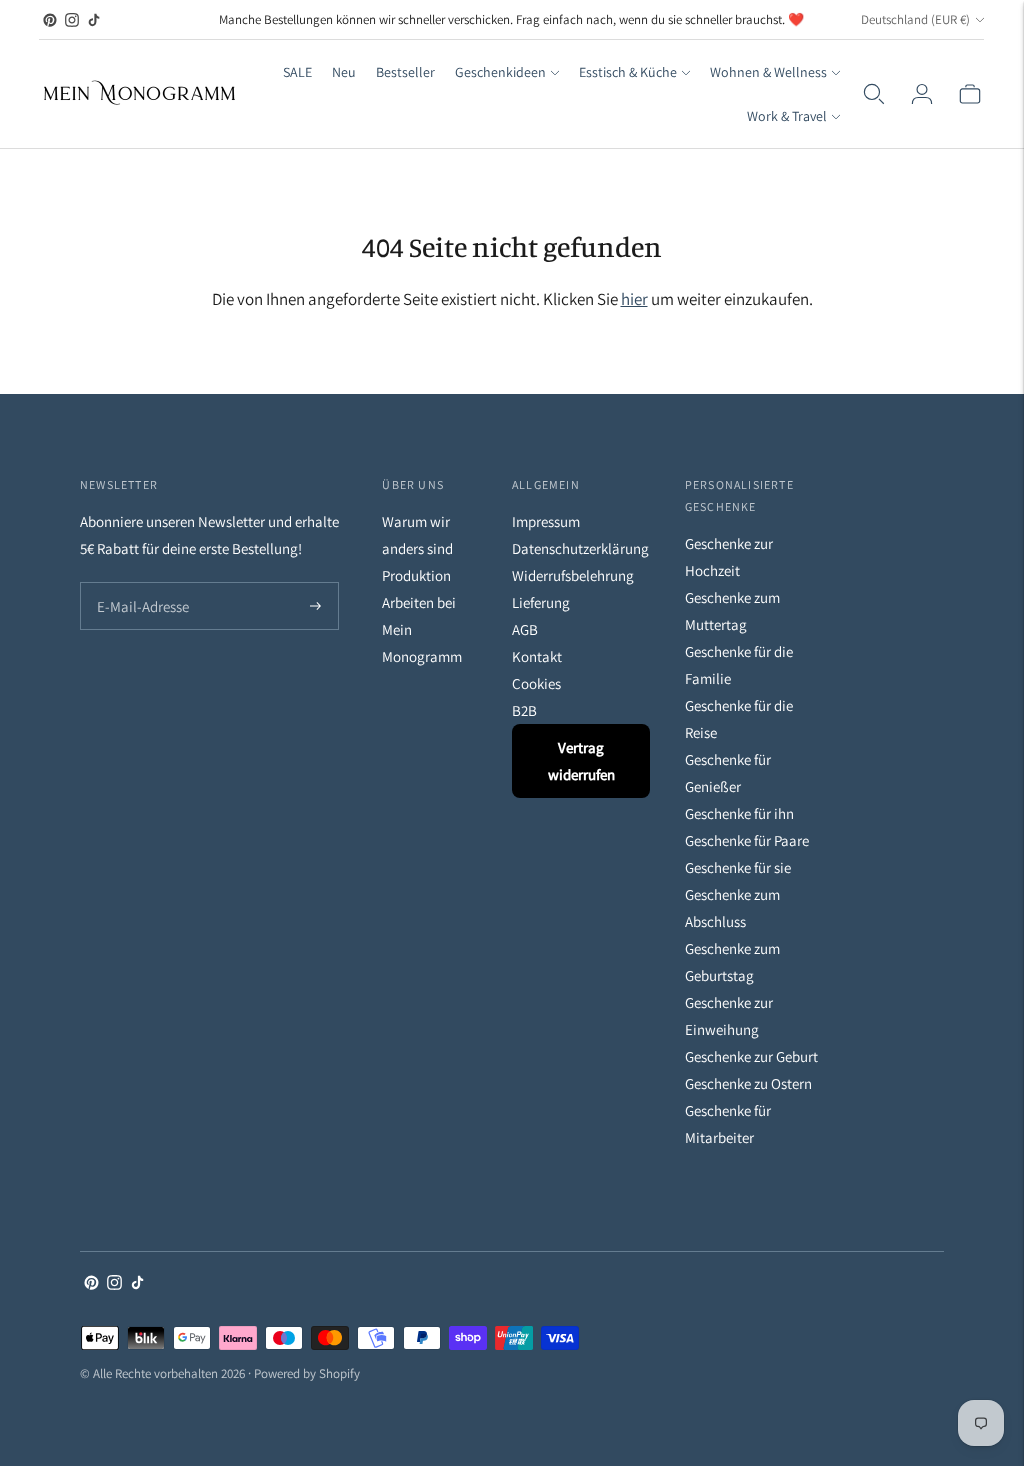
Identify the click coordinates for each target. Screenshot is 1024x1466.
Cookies (536, 683)
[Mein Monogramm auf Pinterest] (50, 20)
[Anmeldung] (922, 94)
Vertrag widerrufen (581, 761)
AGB (525, 629)
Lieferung (541, 602)
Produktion (416, 575)
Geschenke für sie (738, 867)
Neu (344, 72)
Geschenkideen (500, 72)
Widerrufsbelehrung (573, 575)
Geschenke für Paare (747, 840)
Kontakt (537, 656)
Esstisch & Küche (628, 72)
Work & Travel (787, 116)
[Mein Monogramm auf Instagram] (72, 20)
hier (634, 299)
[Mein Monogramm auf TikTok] (94, 20)
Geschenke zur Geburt (751, 1056)
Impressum (546, 521)
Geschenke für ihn (739, 813)
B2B (524, 710)
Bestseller (405, 72)
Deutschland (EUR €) (915, 19)
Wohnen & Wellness (768, 72)
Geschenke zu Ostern (748, 1083)
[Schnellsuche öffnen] (874, 94)
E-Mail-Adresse (138, 583)
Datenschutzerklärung (580, 548)
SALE (297, 72)
